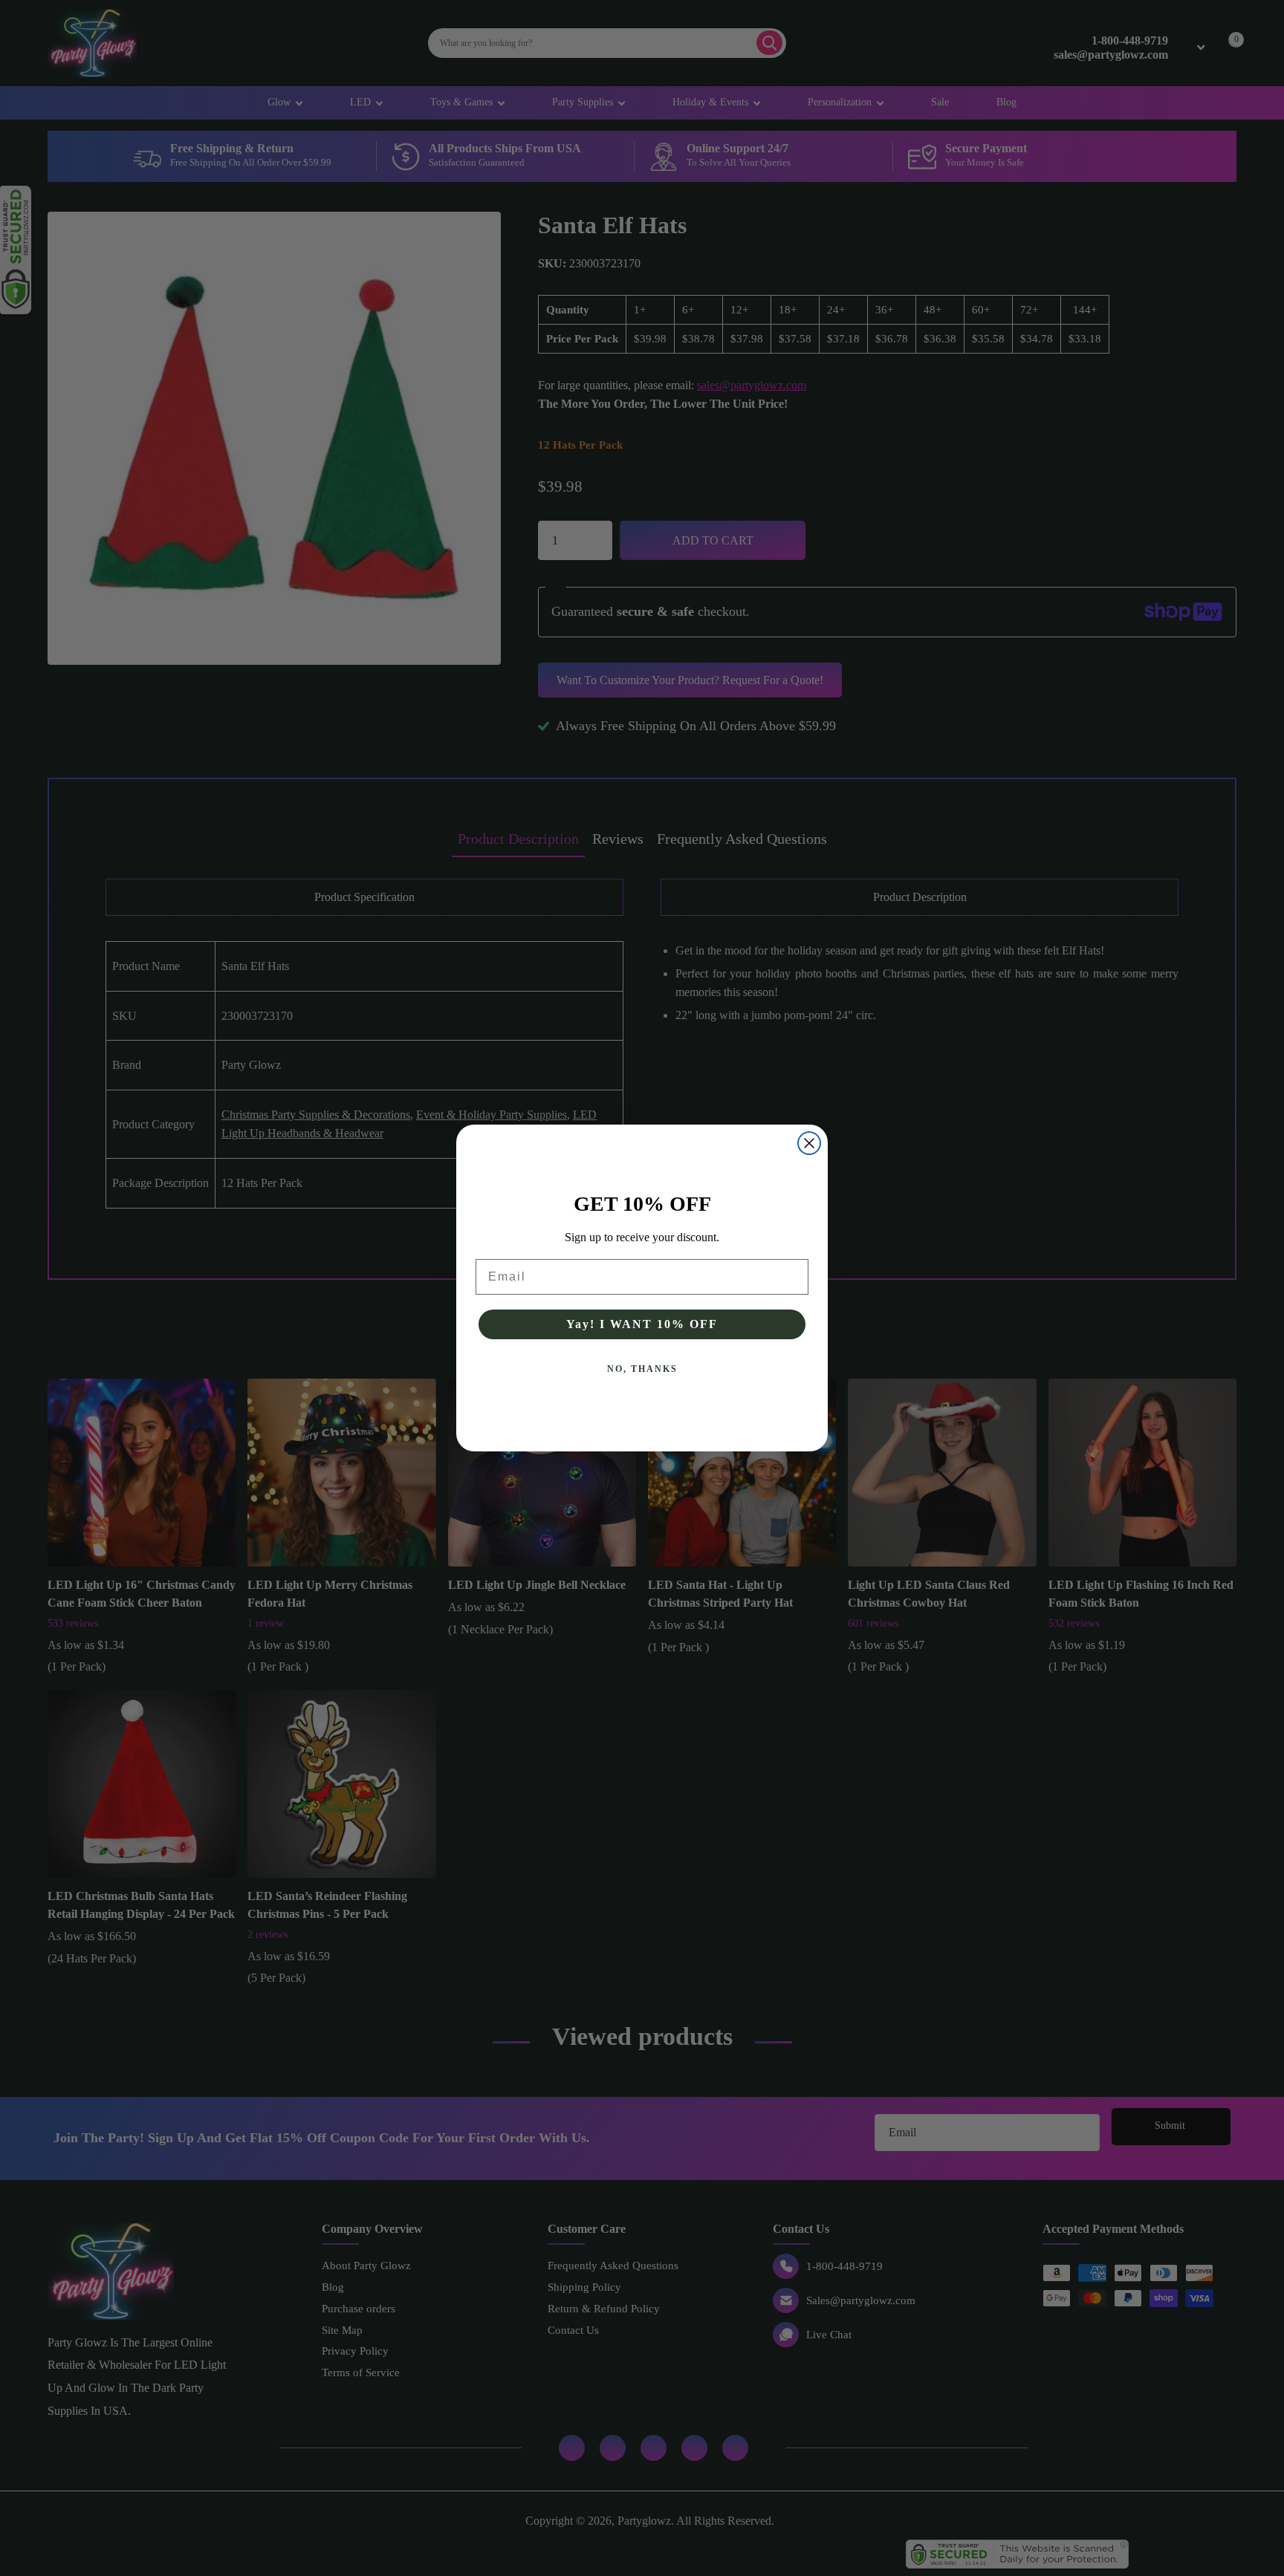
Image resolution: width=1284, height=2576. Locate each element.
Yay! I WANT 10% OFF (642, 1324)
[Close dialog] (809, 1143)
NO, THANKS (642, 1369)
